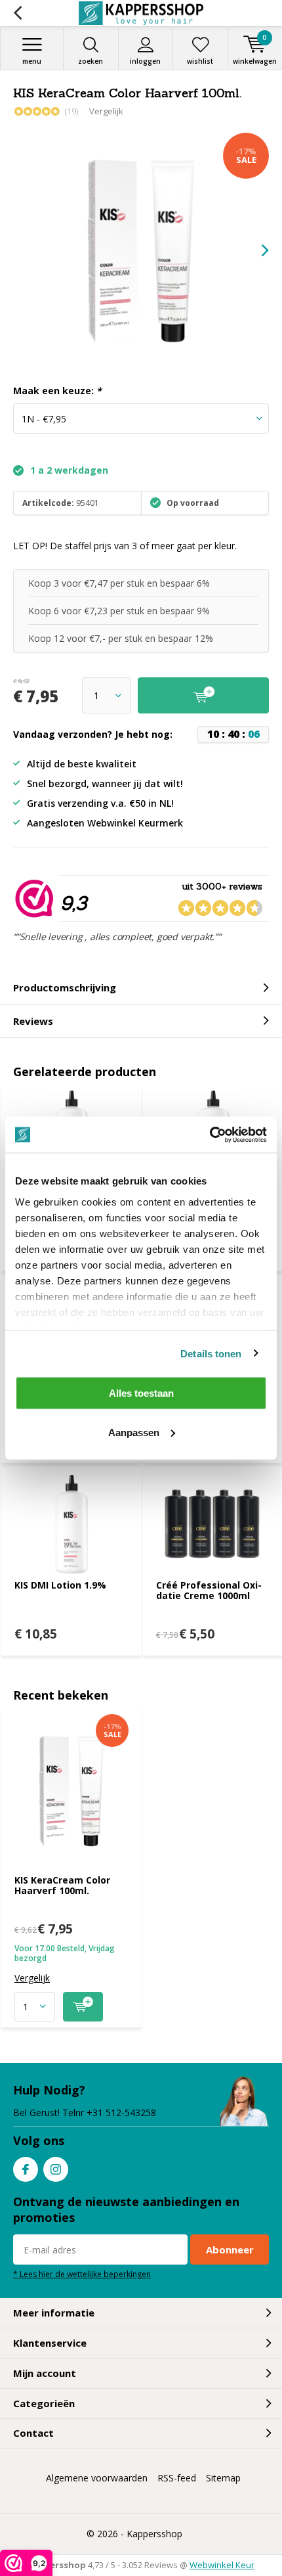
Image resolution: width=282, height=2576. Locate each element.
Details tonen (211, 1353)
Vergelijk (106, 111)
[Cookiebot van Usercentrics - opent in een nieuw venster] (210, 1135)
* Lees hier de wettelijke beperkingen (82, 2274)
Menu (32, 61)
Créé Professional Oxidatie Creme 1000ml (209, 1590)
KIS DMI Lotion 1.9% (60, 1585)
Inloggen (145, 61)
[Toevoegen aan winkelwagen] (83, 2007)
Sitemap (223, 2478)
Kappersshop (154, 2534)
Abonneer (230, 2249)
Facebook (26, 2169)
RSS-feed (177, 2478)
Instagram (56, 2169)
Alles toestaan (141, 1393)
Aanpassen (134, 1432)
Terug (17, 13)
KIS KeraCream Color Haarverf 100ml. (62, 1885)
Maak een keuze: (57, 391)
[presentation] (256, 250)
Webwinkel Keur (222, 2565)
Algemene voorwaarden (97, 2478)
